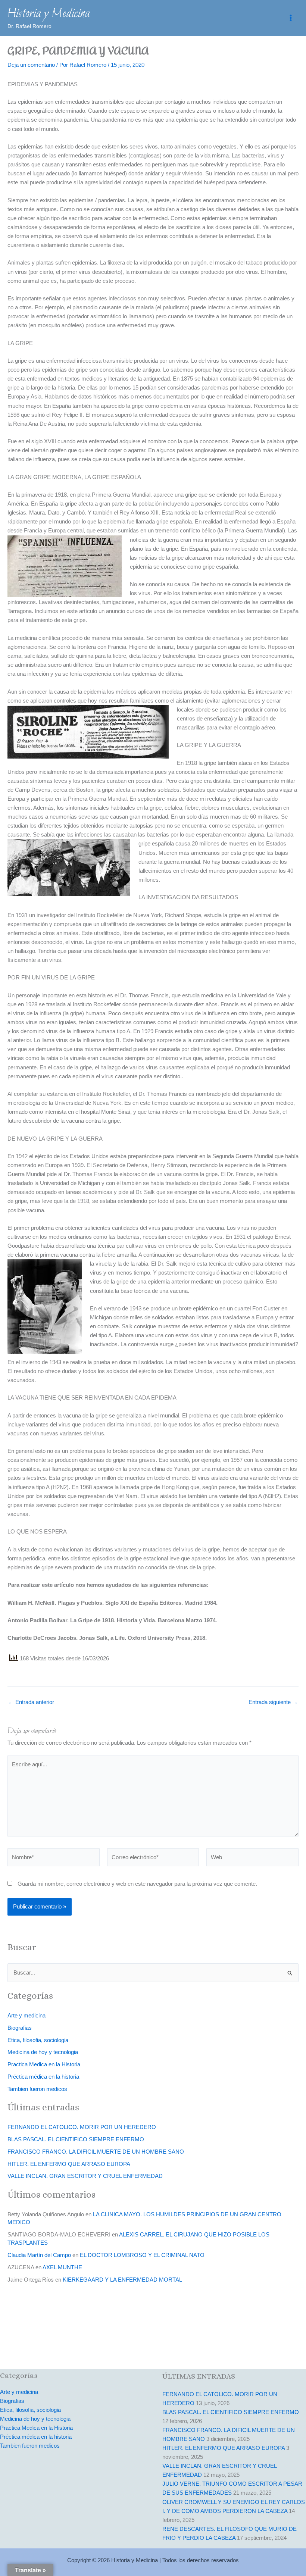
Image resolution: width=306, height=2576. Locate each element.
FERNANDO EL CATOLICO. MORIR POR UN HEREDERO (82, 2127)
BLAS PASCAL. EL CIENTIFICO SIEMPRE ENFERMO (76, 2139)
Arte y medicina (26, 2016)
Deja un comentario (31, 65)
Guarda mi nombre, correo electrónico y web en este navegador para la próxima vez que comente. (137, 1884)
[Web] (252, 1859)
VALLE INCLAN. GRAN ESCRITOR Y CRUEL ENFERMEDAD (85, 2176)
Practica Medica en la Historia (44, 2064)
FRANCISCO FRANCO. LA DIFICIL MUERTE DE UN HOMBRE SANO (96, 2152)
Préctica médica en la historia (43, 2077)
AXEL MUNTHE (62, 2267)
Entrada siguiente (273, 1702)
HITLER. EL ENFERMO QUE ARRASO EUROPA (69, 2164)
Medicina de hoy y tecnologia (43, 2052)
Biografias (20, 2028)
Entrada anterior (31, 1702)
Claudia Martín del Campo (39, 2255)
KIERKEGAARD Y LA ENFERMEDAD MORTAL (122, 2280)
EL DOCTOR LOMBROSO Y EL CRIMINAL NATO (142, 2255)
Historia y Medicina (49, 14)
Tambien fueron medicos (37, 2089)
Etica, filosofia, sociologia (38, 2040)
